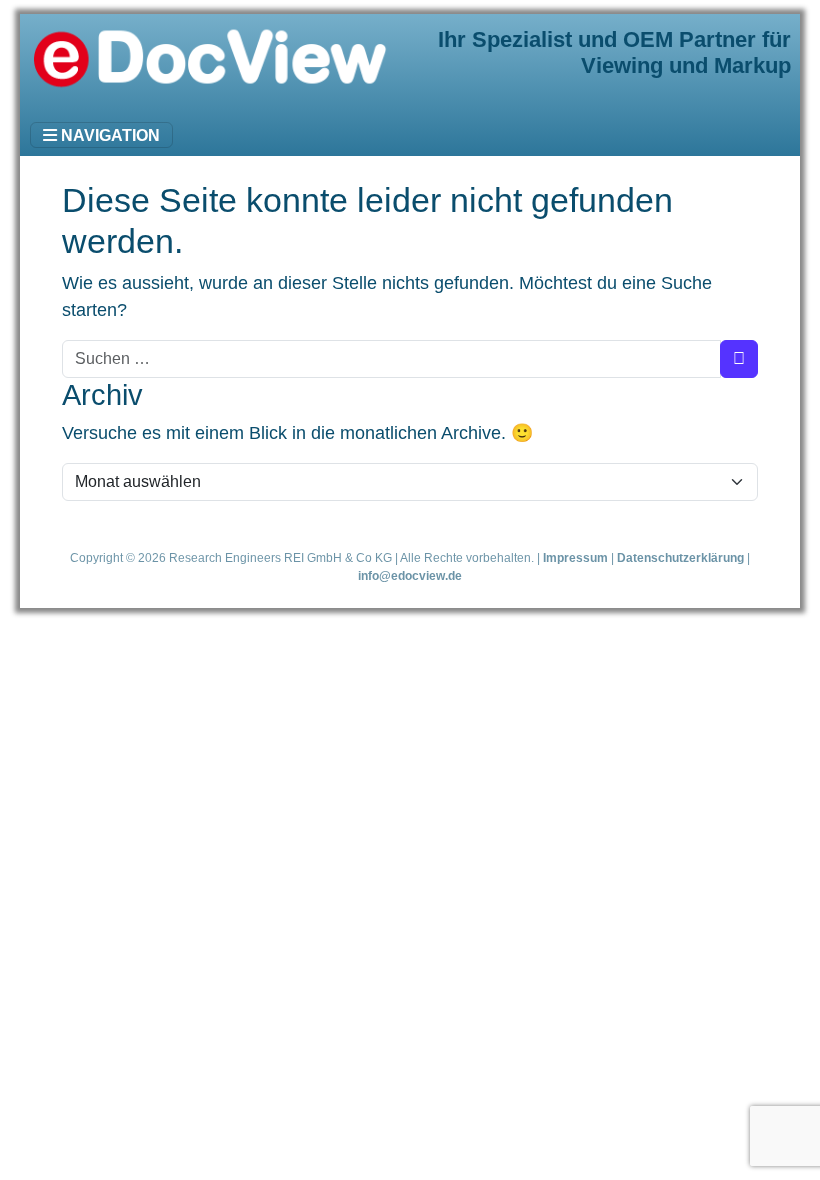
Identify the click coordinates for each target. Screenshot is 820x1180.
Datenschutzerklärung (680, 557)
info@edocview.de (410, 575)
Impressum (575, 557)
